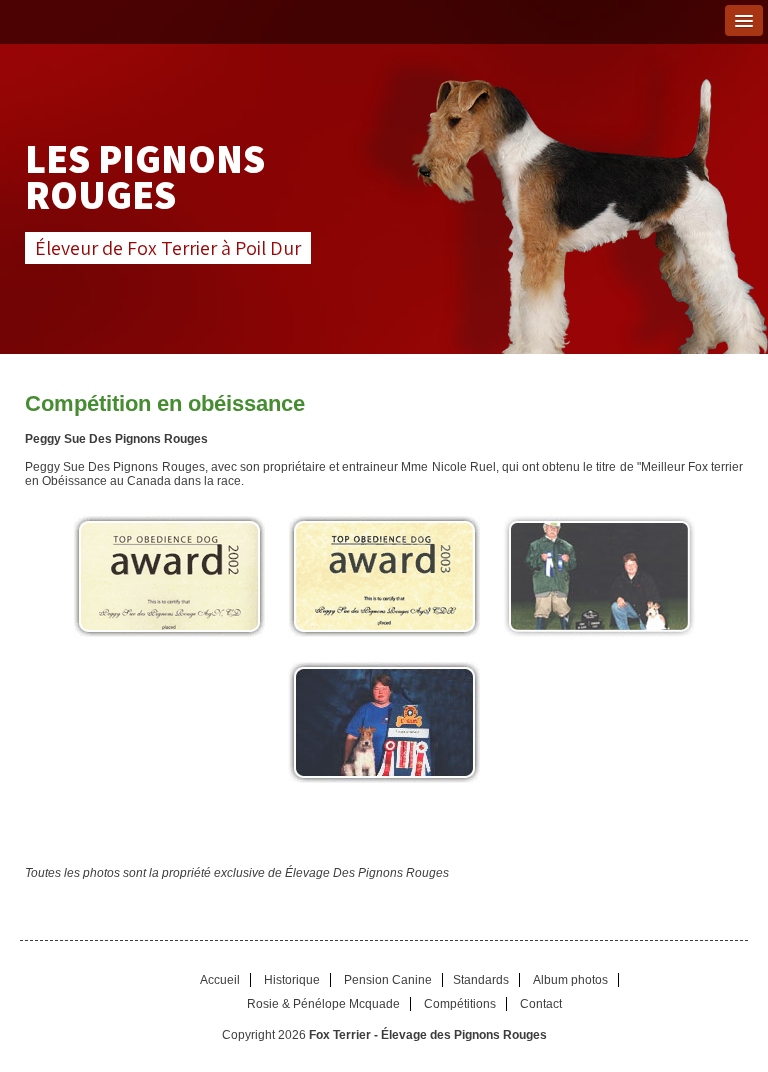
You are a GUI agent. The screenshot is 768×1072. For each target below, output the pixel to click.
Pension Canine (388, 980)
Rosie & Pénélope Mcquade (323, 1004)
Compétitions (460, 1004)
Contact (541, 1004)
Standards (481, 980)
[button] (744, 20)
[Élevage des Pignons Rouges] (169, 576)
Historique (292, 980)
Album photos (570, 980)
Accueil (220, 980)
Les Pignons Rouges (145, 176)
